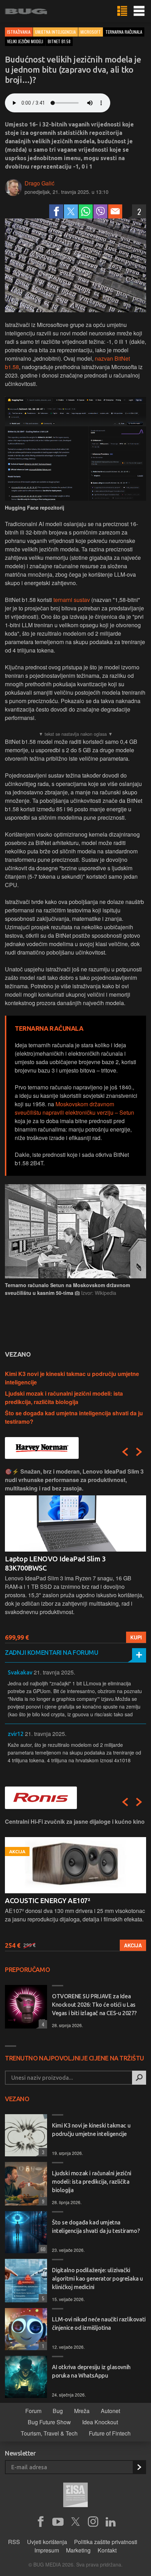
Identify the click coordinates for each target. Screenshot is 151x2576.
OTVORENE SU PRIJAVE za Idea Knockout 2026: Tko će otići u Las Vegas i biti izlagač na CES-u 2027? (94, 2005)
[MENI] (139, 11)
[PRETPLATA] (139, 2467)
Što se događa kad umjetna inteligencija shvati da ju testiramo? (96, 2227)
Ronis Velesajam (31, 1900)
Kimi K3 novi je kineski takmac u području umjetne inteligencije (91, 2130)
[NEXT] (139, 1452)
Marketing (78, 2550)
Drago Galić (40, 183)
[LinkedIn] (111, 2522)
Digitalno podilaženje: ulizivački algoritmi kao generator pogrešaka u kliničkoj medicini (97, 2279)
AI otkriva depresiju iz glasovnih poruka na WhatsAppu (91, 2371)
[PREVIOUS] (125, 1452)
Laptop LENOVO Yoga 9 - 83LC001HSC (65, 1559)
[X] (75, 2522)
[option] (75, 1555)
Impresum (47, 2550)
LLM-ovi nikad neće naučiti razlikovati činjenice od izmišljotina (99, 2323)
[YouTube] (58, 2522)
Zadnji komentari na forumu (51, 1652)
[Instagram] (93, 2522)
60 (42, 2249)
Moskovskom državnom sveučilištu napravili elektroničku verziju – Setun (74, 1108)
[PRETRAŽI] (139, 2078)
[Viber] (100, 211)
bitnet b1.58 (59, 41)
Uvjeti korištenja (47, 2542)
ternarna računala (124, 32)
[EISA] (75, 2496)
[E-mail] (115, 211)
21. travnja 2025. (54, 1672)
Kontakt (107, 2550)
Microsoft (91, 32)
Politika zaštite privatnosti (106, 2542)
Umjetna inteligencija (55, 32)
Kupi (136, 1637)
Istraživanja (19, 32)
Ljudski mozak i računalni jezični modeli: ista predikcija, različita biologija (64, 1398)
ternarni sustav (72, 600)
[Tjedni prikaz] (122, 11)
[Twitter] (71, 211)
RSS (14, 2542)
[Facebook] (56, 211)
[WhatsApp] (86, 211)
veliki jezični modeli (25, 41)
